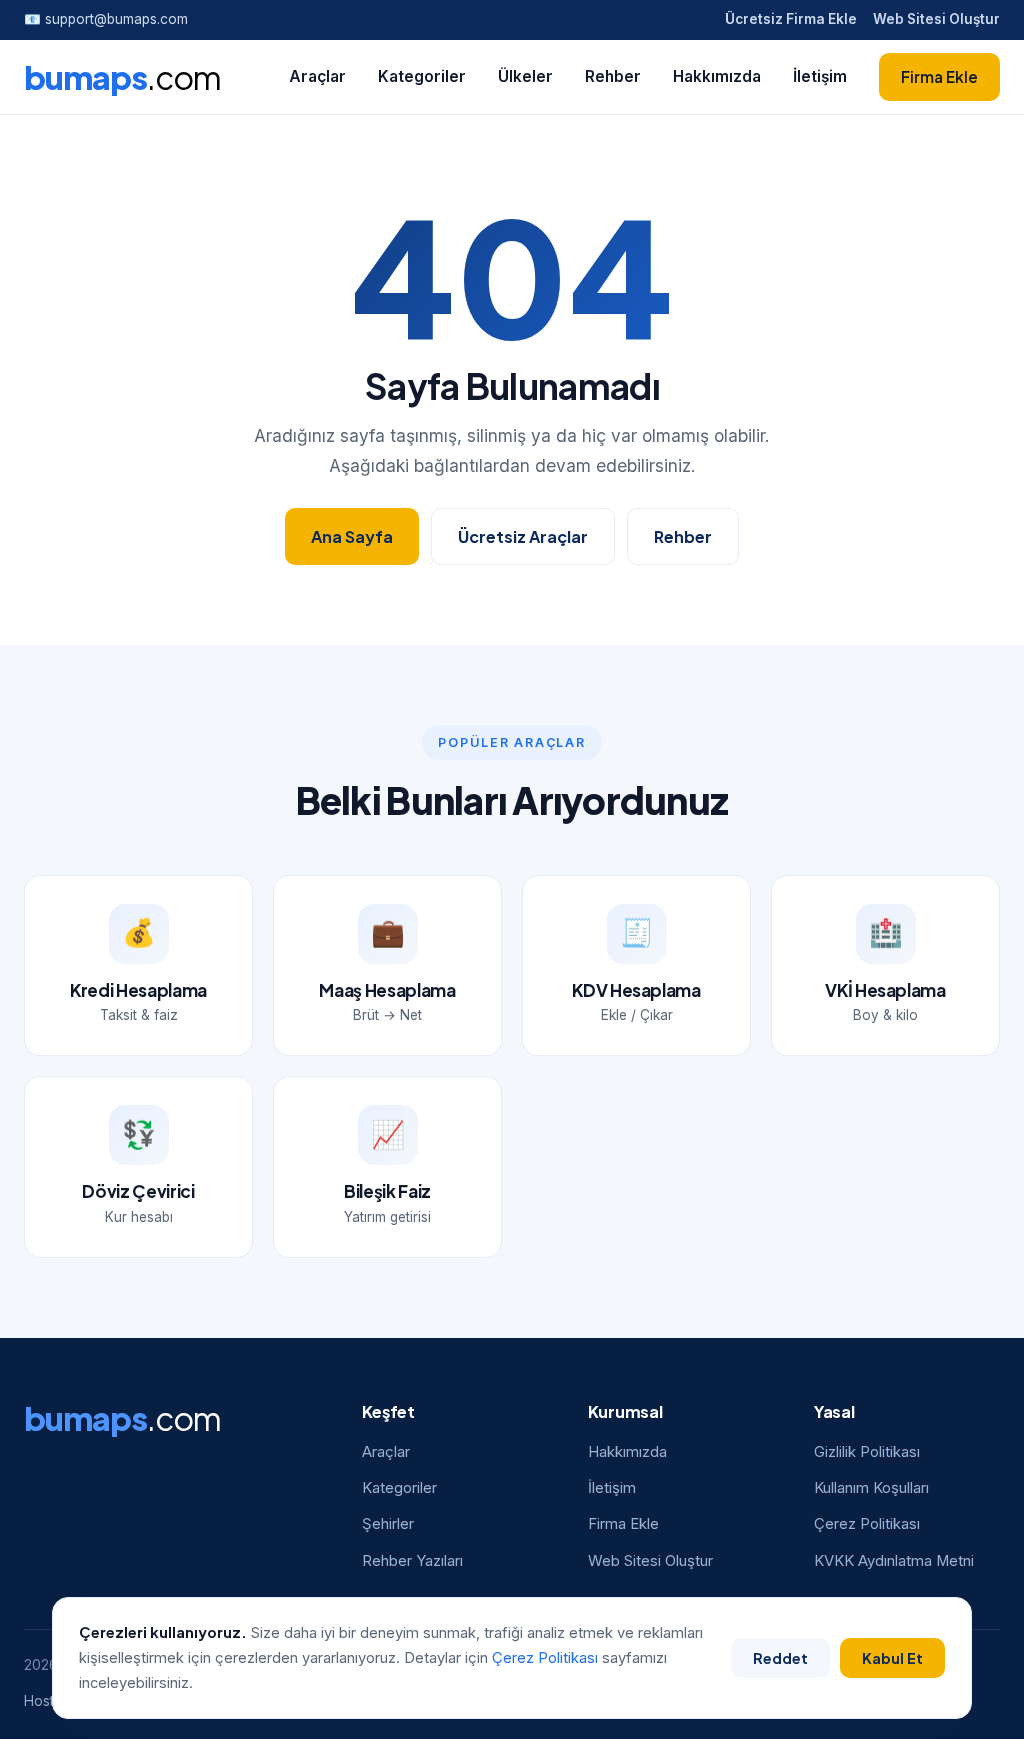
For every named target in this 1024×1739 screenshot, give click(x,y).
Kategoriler (422, 76)
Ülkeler (525, 76)
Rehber (613, 76)
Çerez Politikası (867, 1524)
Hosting (49, 1701)
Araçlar (317, 76)
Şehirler (388, 1524)
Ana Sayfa (352, 536)
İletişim (820, 76)
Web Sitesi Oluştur (936, 19)
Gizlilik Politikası (867, 1452)
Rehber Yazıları (412, 1561)
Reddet (780, 1658)
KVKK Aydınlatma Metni (894, 1561)
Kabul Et (892, 1658)
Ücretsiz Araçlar (523, 536)
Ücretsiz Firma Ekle (791, 19)
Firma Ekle (939, 76)
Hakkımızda (717, 76)
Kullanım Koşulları (871, 1488)
